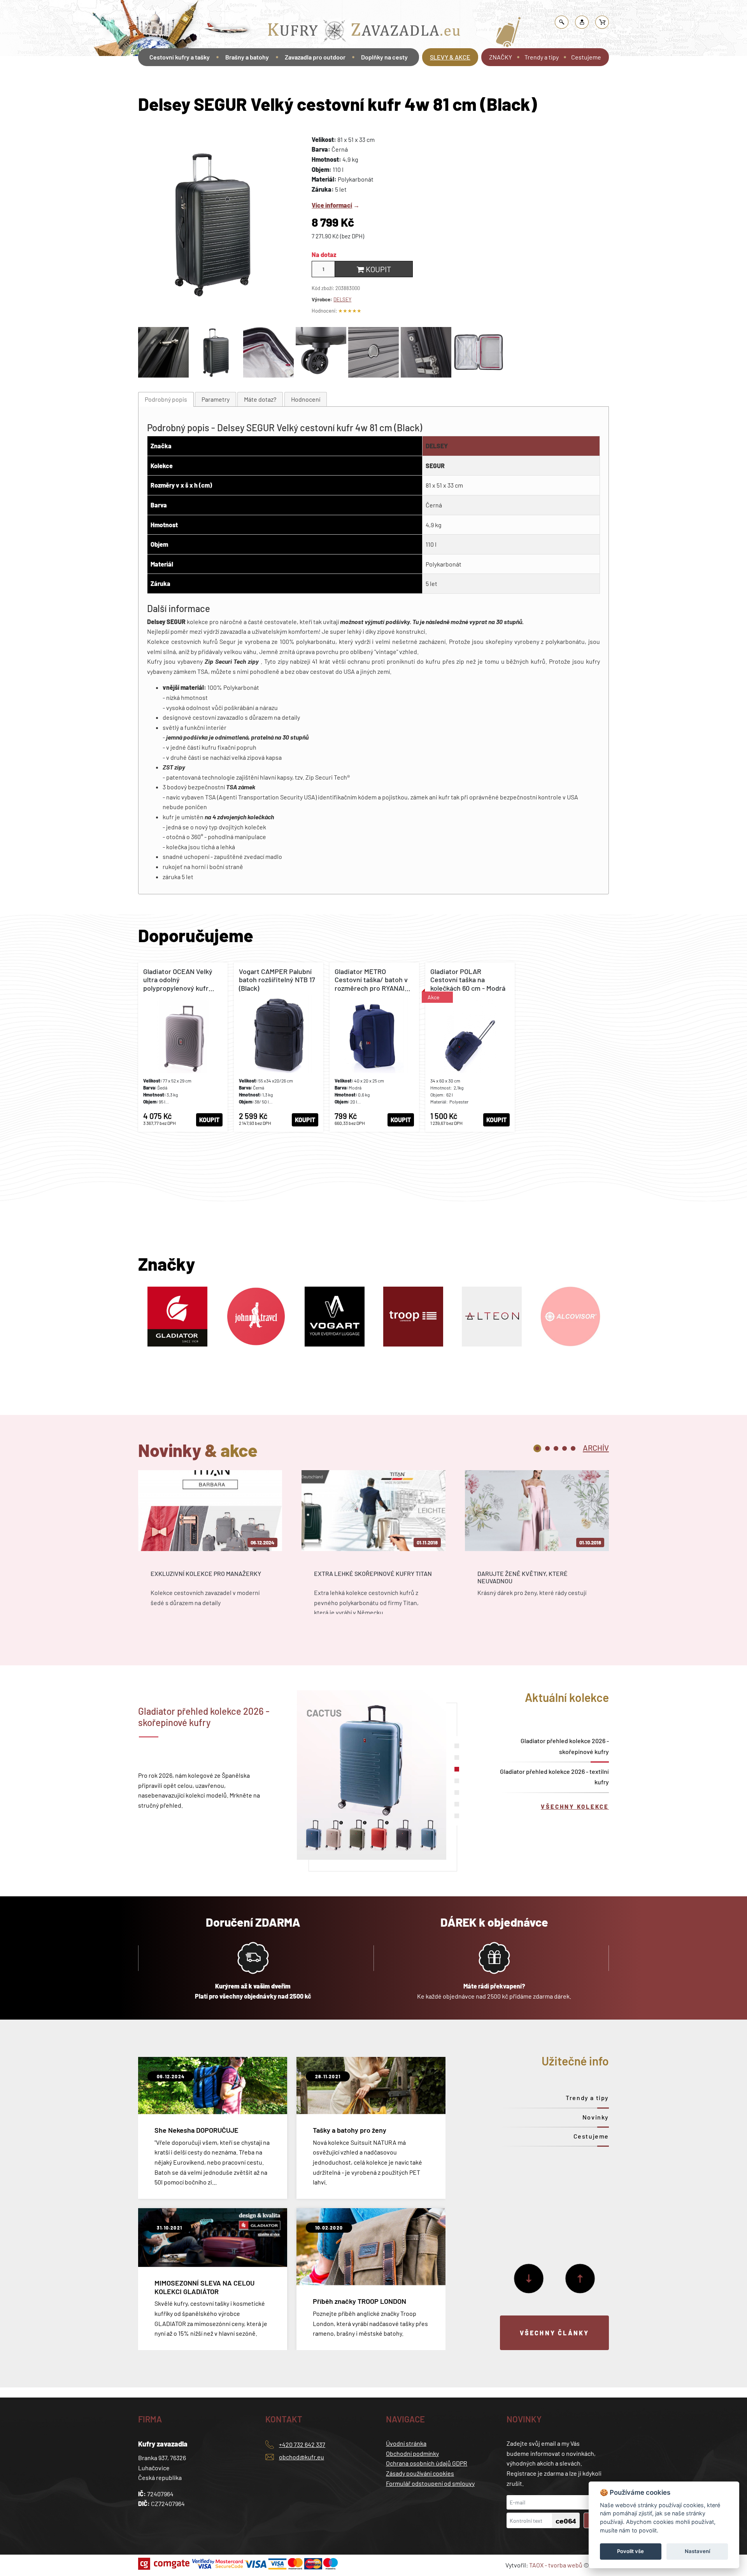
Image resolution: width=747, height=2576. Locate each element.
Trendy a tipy (542, 57)
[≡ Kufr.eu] (364, 32)
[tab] (166, 400)
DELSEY (342, 299)
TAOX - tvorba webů (556, 2565)
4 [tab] (565, 1448)
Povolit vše (630, 2551)
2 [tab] (547, 1448)
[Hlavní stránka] (139, 79)
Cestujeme (586, 57)
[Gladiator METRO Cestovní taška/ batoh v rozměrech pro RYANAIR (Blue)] (374, 1047)
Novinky (596, 2117)
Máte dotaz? (260, 399)
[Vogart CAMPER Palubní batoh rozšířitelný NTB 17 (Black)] (279, 1047)
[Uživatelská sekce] (582, 22)
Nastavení (697, 2551)
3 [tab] (556, 1448)
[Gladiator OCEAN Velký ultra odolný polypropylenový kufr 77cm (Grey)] (183, 1047)
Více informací (332, 205)
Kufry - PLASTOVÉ (423, 10)
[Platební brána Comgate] (165, 2564)
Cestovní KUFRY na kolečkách (363, 10)
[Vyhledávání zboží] (562, 22)
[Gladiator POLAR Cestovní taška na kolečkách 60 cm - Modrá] (470, 1047)
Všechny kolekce (575, 1807)
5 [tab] (573, 1448)
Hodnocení (306, 399)
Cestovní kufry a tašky (297, 10)
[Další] (529, 2279)
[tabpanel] (210, 1549)
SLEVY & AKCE (450, 57)
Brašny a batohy (247, 57)
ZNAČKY (501, 57)
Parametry (216, 399)
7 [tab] (457, 1816)
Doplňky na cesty (384, 57)
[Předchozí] (580, 2279)
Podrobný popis (166, 399)
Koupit (378, 269)
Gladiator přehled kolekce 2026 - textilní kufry (554, 1777)
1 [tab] (537, 1448)
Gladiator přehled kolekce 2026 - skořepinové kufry (565, 1746)
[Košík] (602, 22)
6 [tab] (457, 1804)
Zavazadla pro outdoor (315, 57)
